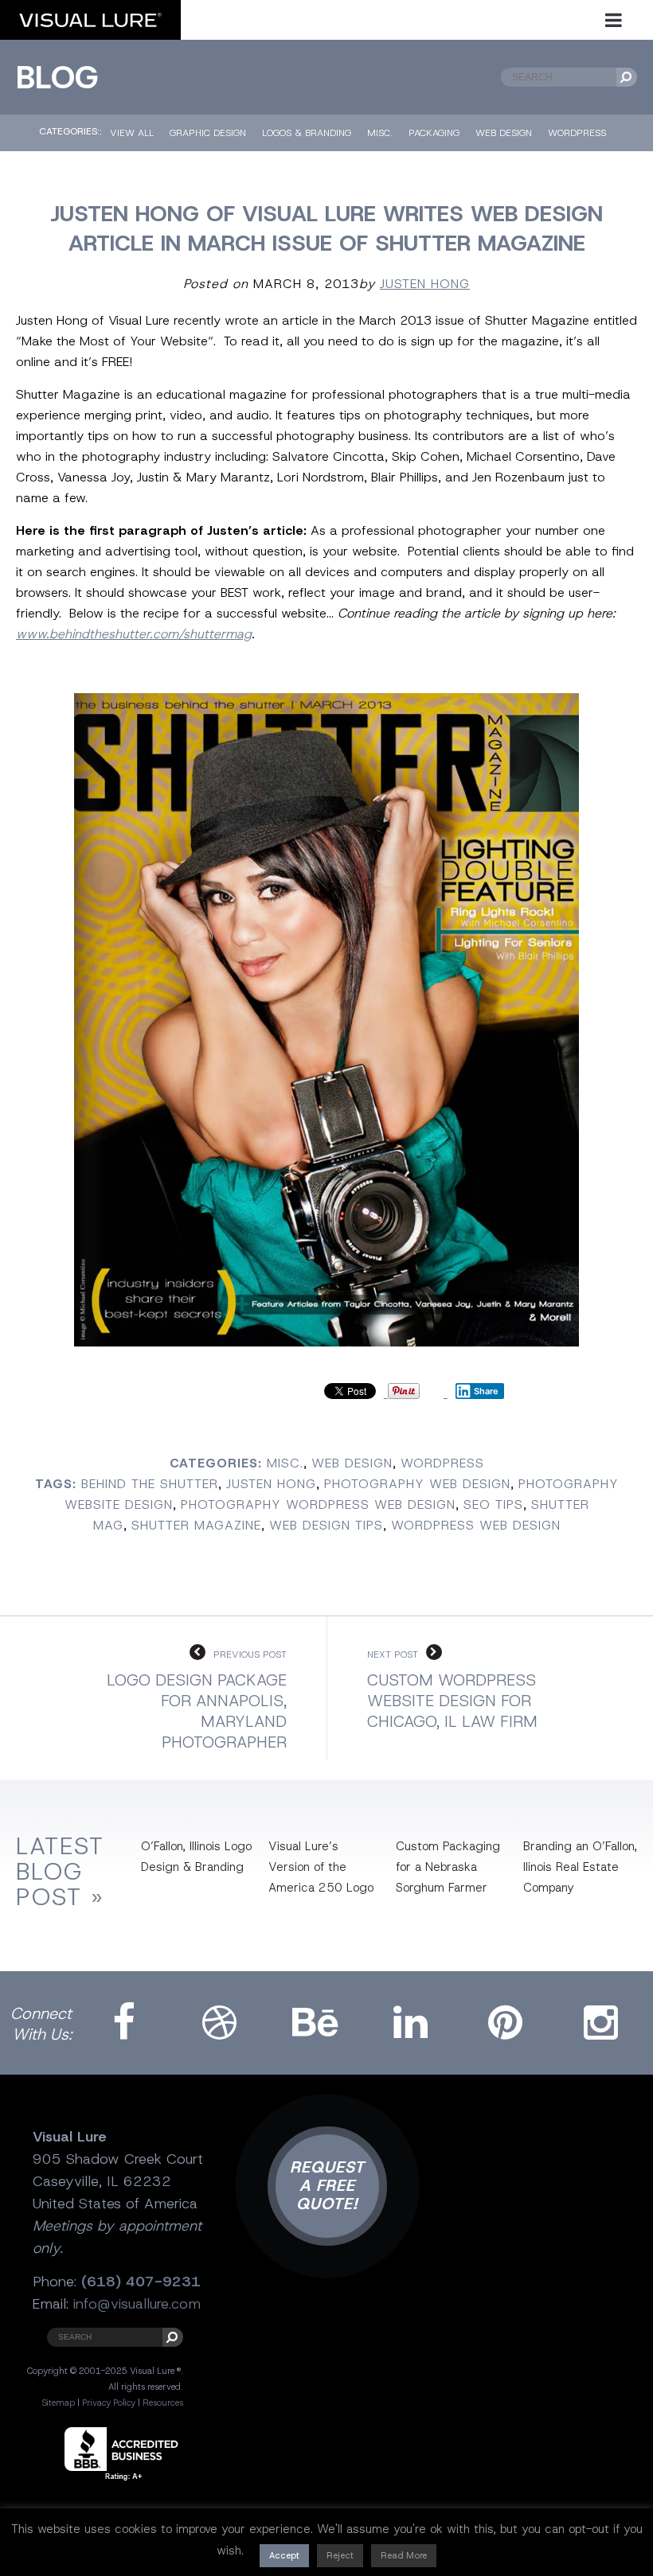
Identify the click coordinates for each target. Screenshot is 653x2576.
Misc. (380, 133)
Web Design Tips (326, 1525)
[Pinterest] (506, 2023)
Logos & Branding (307, 133)
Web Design (504, 133)
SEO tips (493, 1504)
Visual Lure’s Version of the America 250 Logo (321, 1867)
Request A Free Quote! (327, 2185)
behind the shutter (150, 1484)
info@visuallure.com (137, 2304)
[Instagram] (601, 2023)
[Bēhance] (315, 2023)
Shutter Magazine (196, 1525)
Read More (404, 2555)
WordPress (577, 133)
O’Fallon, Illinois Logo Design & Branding (196, 1857)
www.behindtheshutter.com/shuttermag (134, 634)
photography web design (417, 1484)
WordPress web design (476, 1525)
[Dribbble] (219, 2023)
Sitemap (58, 2403)
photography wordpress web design (318, 1504)
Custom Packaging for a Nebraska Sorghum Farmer (448, 1867)
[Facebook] (124, 2023)
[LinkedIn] (411, 2023)
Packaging (434, 133)
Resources (163, 2403)
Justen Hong (271, 1484)
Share (486, 1391)
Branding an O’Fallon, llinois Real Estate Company (580, 1867)
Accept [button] (284, 2555)
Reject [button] (340, 2555)
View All (132, 133)
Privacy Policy (109, 2403)
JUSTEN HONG (425, 284)
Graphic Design (208, 133)
